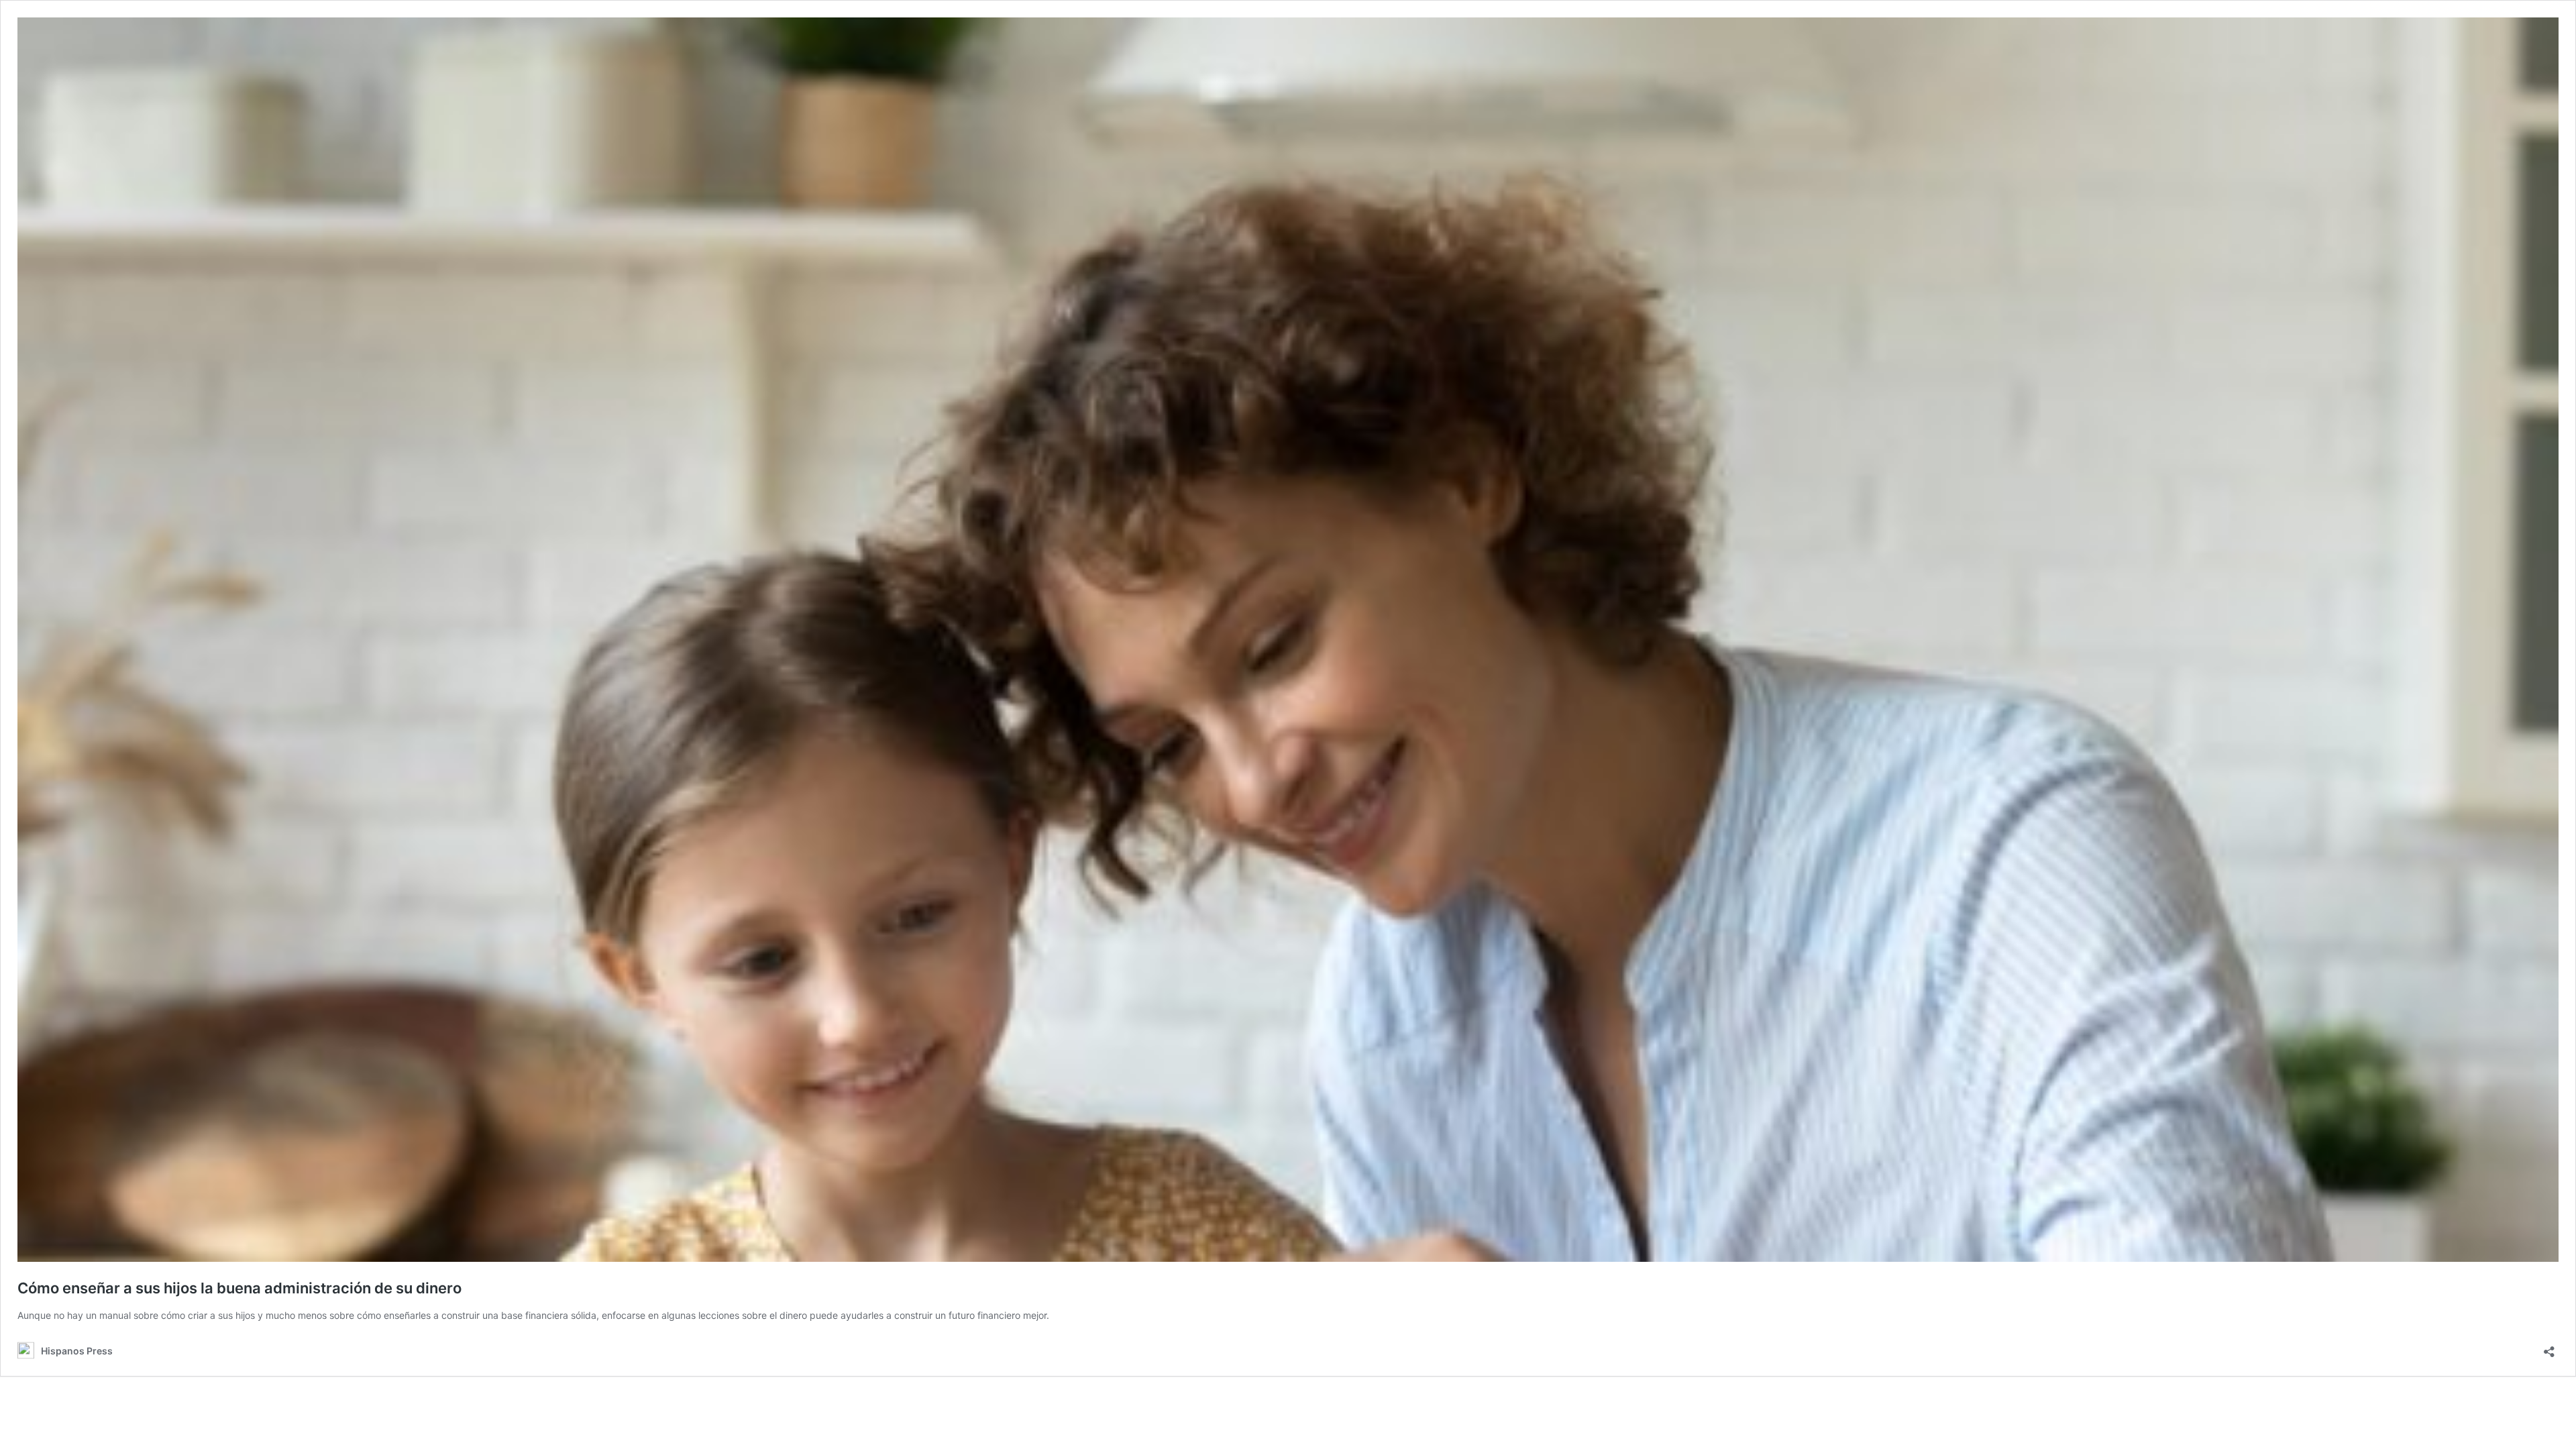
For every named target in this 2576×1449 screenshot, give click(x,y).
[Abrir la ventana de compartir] (2549, 1347)
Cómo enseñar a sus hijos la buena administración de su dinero (239, 1288)
